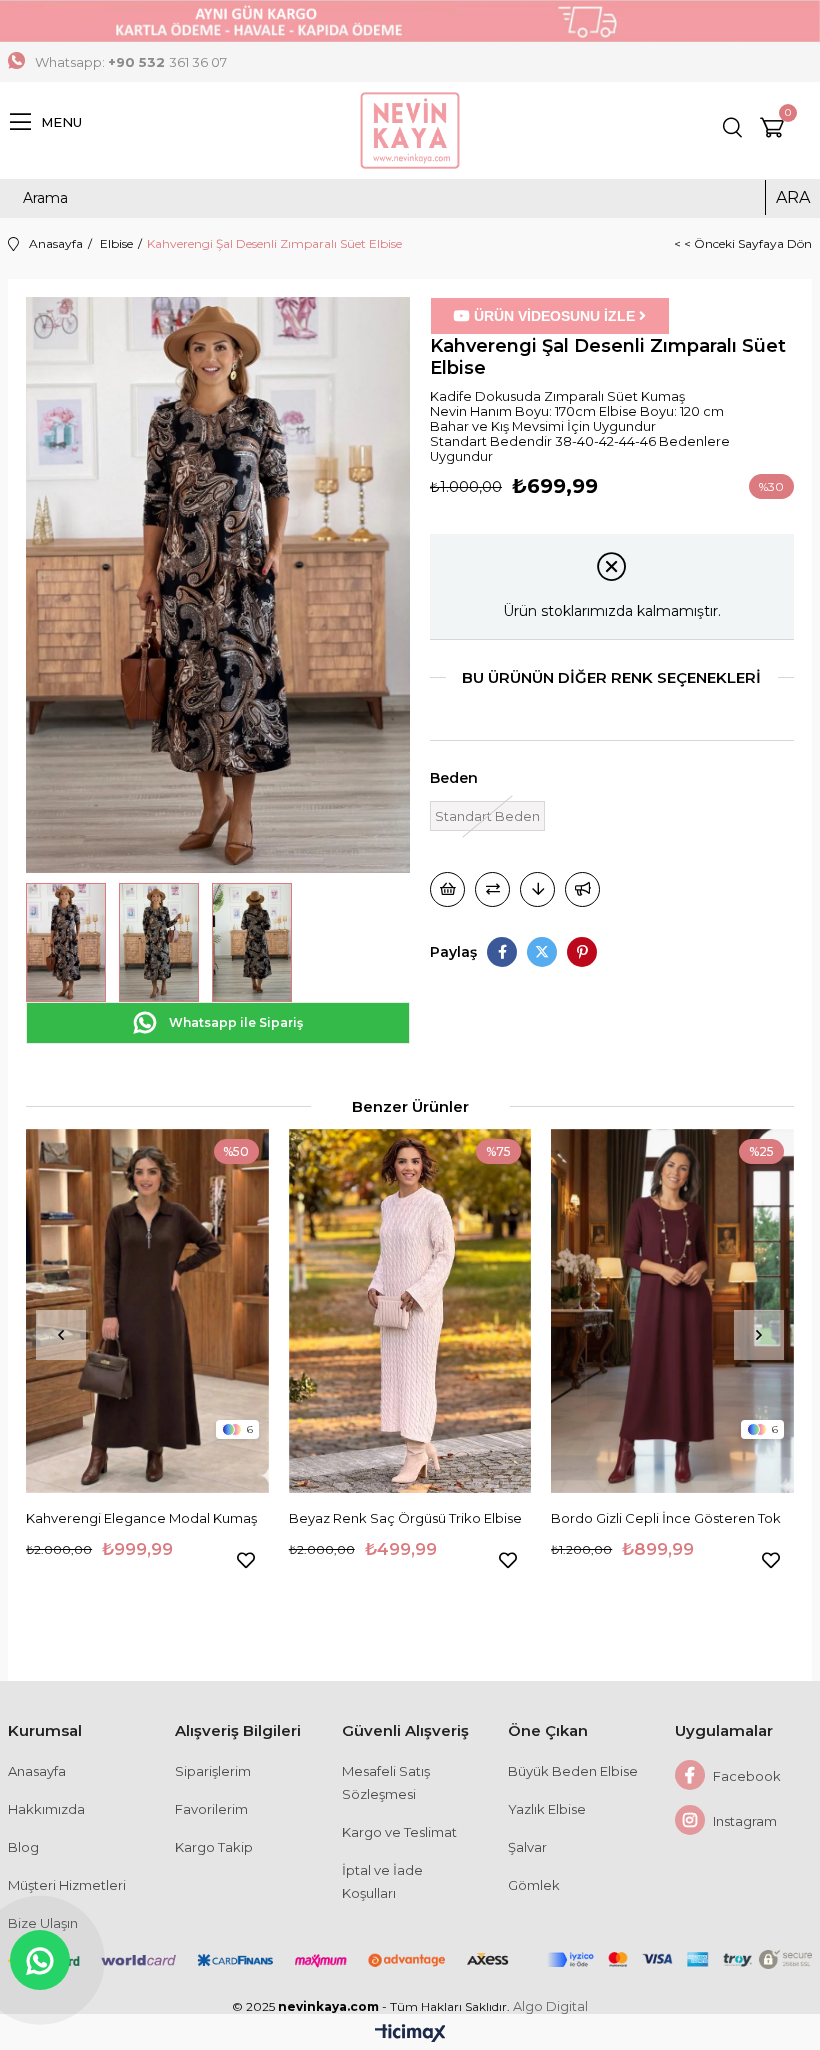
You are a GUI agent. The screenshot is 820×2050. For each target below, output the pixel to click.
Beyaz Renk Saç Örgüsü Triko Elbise (405, 1518)
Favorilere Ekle (246, 1560)
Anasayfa (37, 1771)
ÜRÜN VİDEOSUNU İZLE (554, 316)
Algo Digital (550, 2006)
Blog (23, 1847)
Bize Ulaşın (43, 1923)
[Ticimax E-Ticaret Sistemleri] (410, 2034)
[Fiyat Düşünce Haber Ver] (537, 889)
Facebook (745, 1776)
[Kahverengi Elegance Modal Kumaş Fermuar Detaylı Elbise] (147, 1311)
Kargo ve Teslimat (399, 1832)
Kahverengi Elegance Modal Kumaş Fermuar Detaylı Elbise (141, 1519)
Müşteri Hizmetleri (67, 1885)
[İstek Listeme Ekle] (447, 889)
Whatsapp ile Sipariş (234, 1022)
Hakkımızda (46, 1809)
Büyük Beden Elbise (573, 1771)
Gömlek (534, 1885)
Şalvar (527, 1847)
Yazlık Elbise (547, 1809)
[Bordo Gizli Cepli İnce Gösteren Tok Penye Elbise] (672, 1311)
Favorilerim (211, 1809)
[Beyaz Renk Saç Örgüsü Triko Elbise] (410, 1311)
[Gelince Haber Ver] (582, 889)
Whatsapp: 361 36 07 (131, 62)
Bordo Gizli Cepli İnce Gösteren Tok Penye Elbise (666, 1519)
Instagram (743, 1821)
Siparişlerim (213, 1771)
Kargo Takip (214, 1847)
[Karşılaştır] (492, 889)
